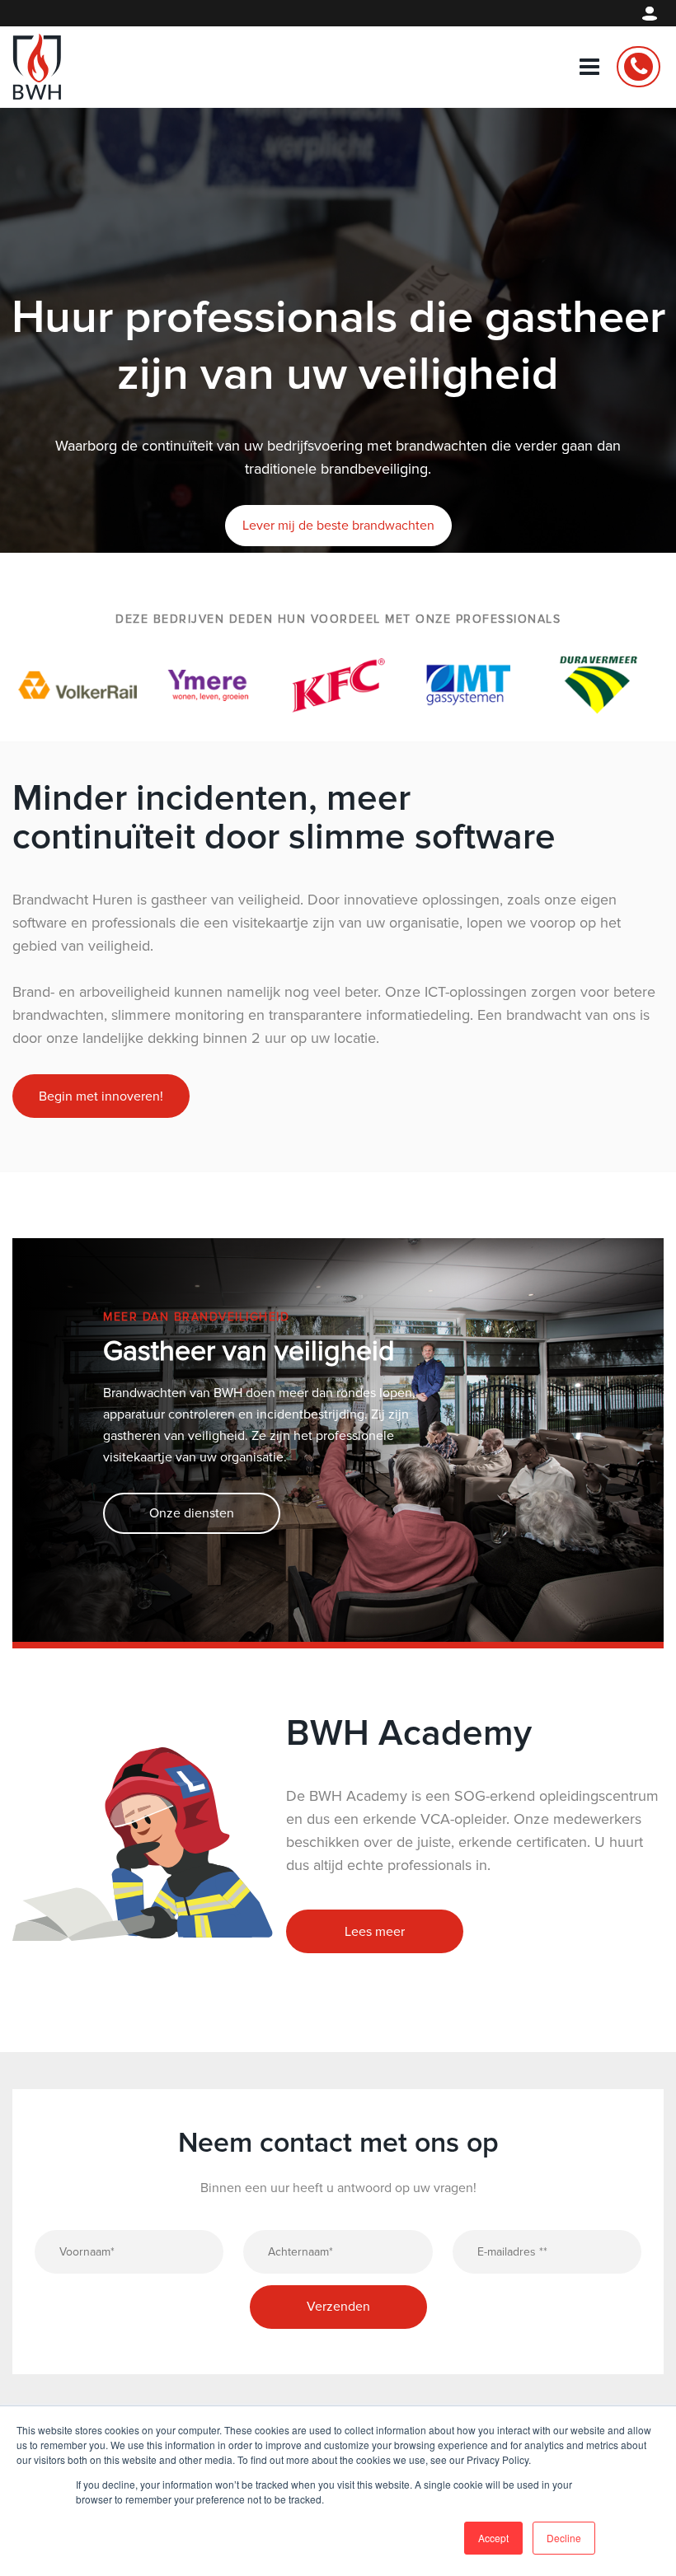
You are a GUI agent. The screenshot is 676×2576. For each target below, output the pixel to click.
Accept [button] (493, 2538)
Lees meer (375, 1852)
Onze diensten (192, 1433)
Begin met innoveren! (101, 1017)
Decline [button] (564, 2538)
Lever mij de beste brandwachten (338, 526)
